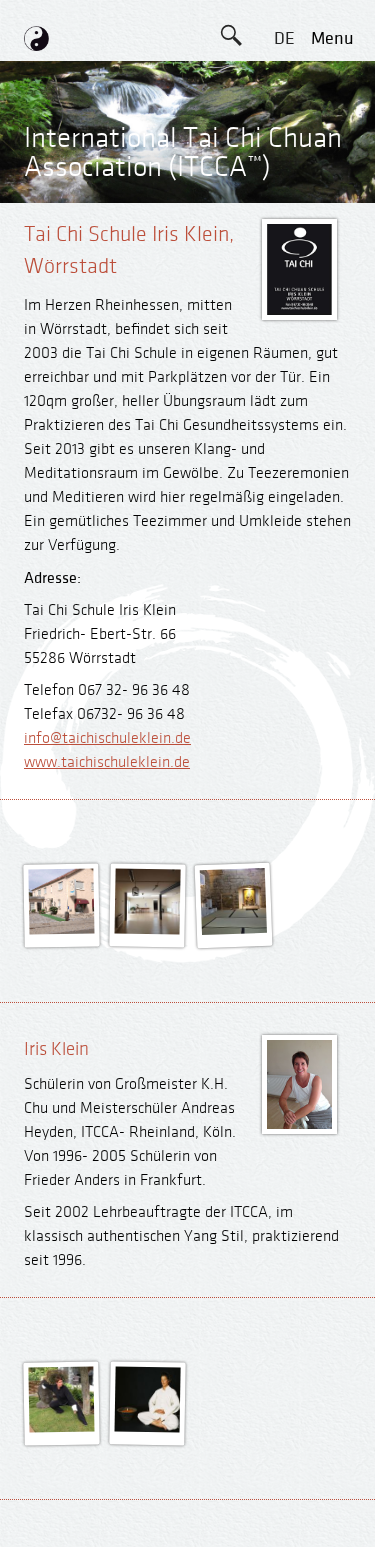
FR (284, 173)
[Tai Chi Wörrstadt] (62, 930)
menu (332, 38)
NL (284, 308)
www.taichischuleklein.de (107, 762)
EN (284, 83)
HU (284, 353)
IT (284, 263)
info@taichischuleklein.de (107, 738)
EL (284, 128)
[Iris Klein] (62, 1428)
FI (284, 218)
